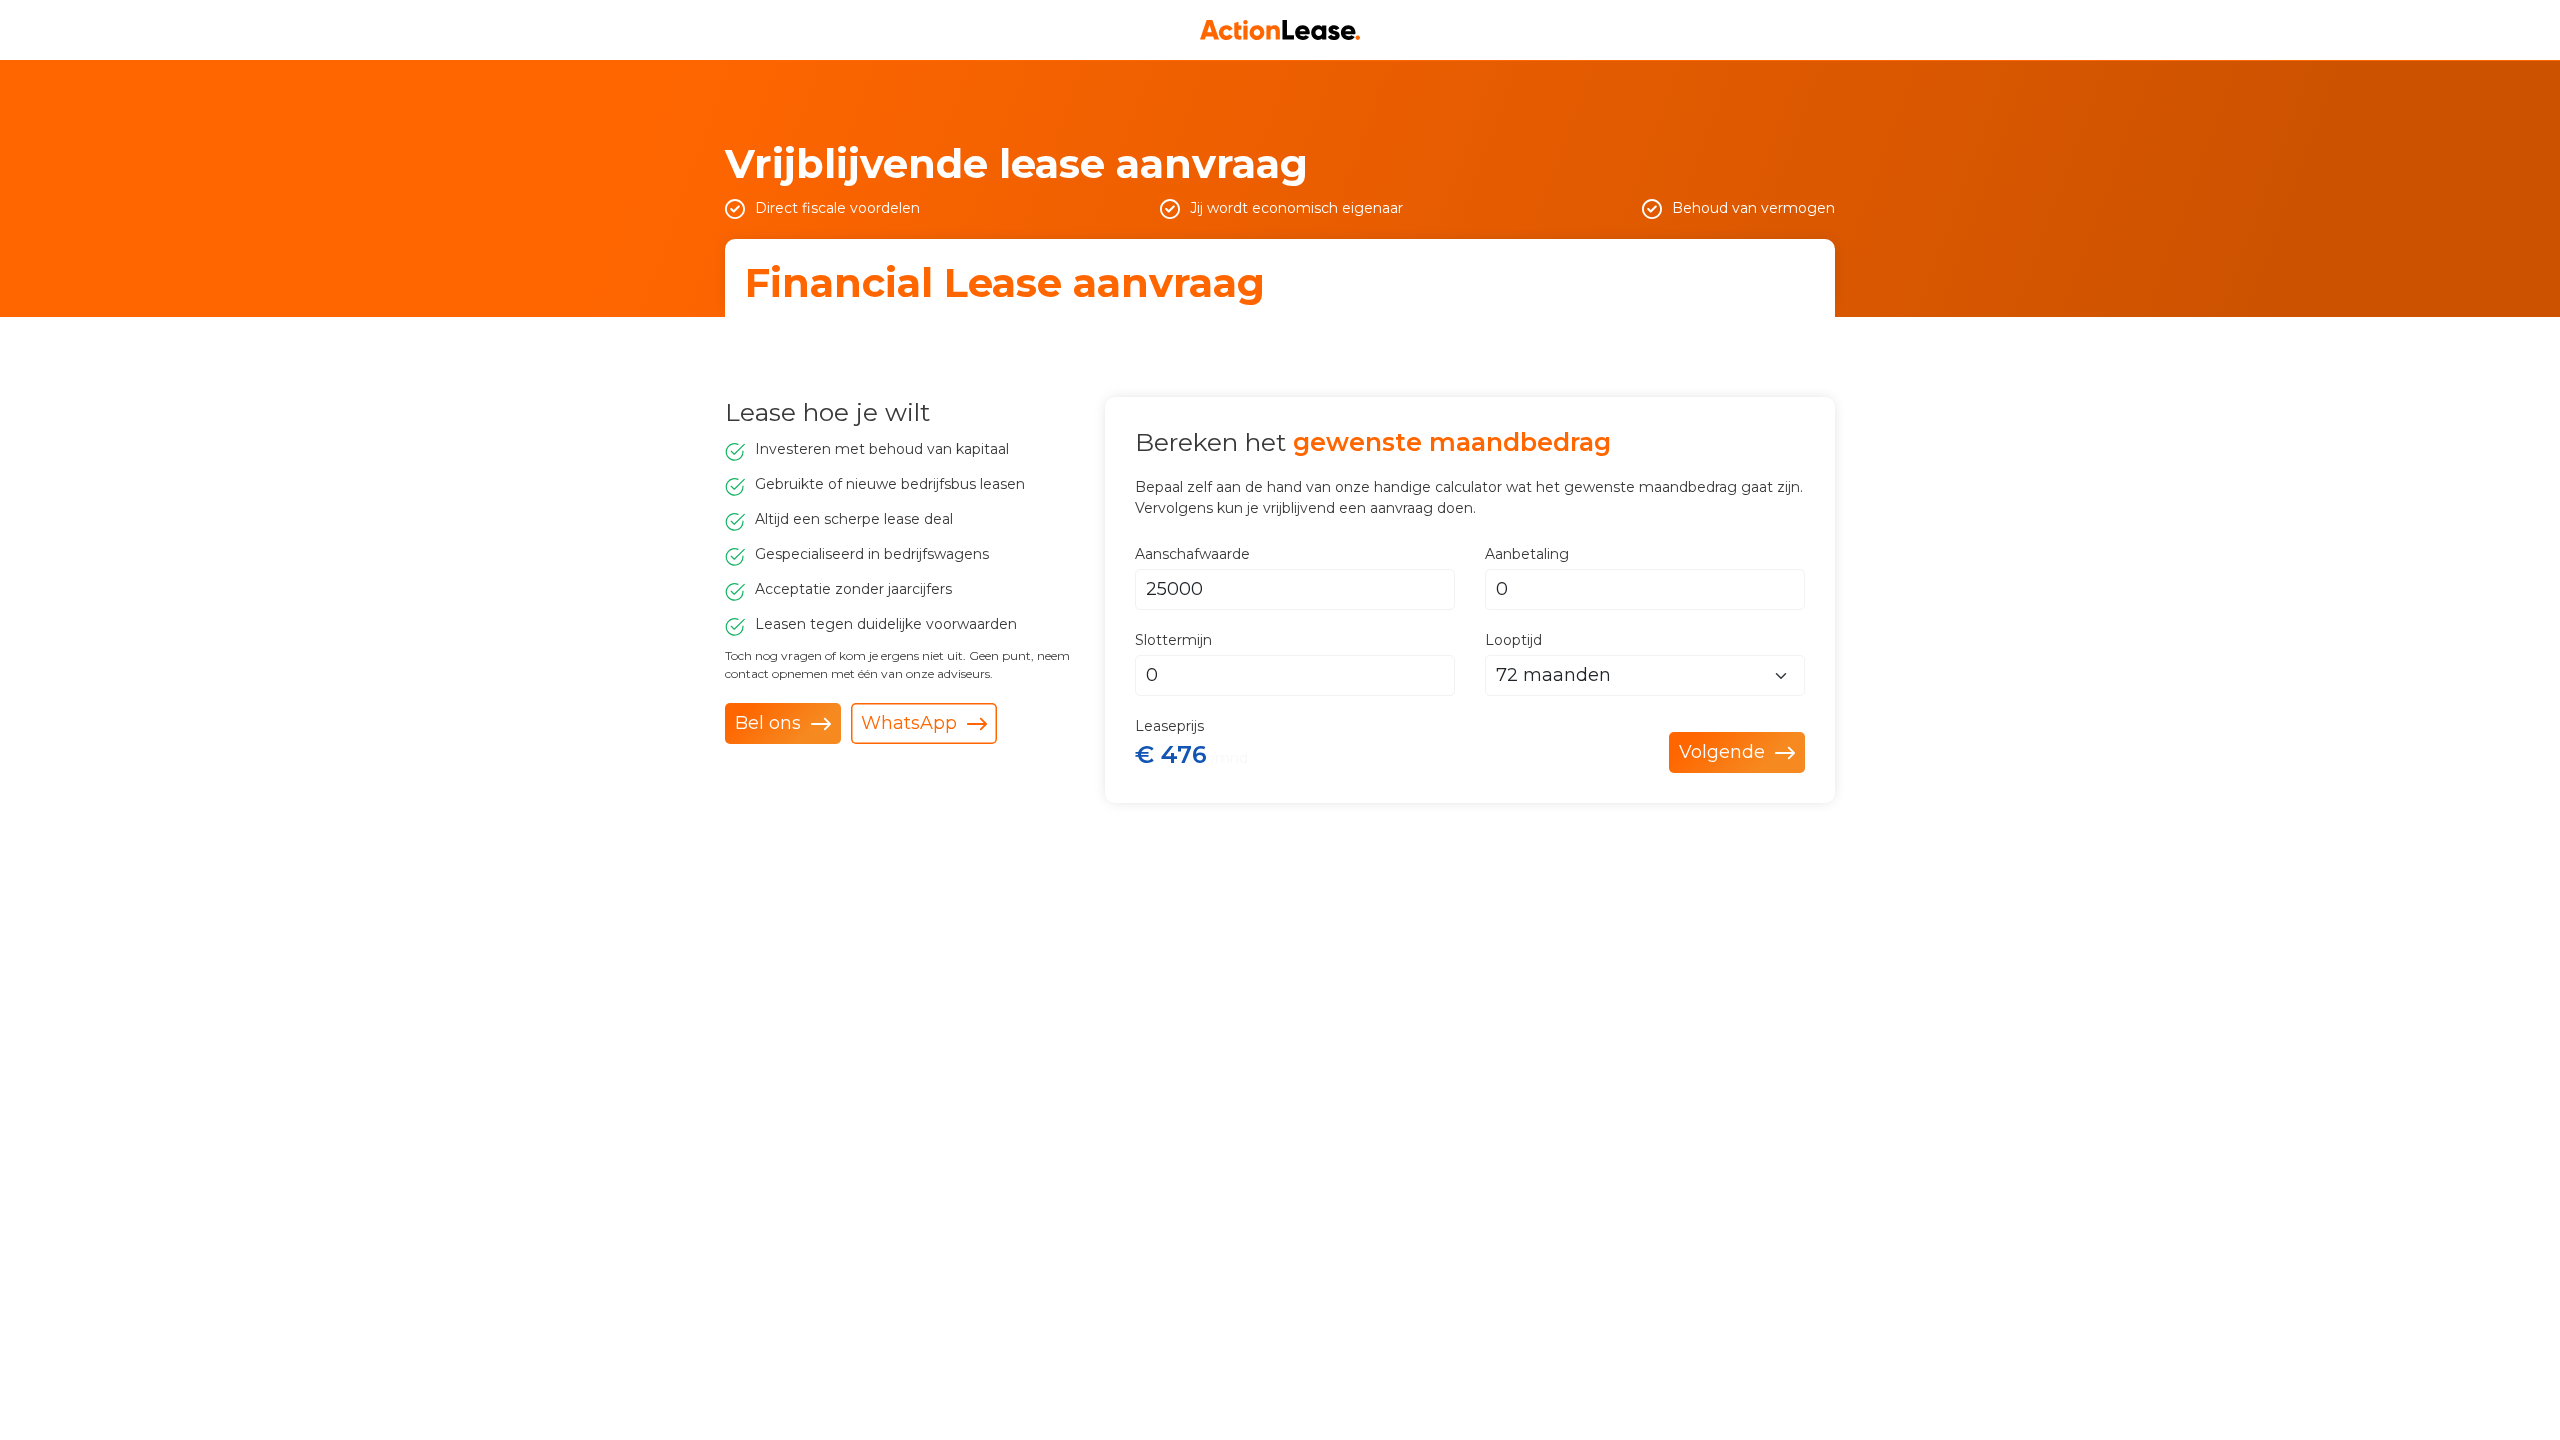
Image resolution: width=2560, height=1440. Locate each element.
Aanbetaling (1527, 554)
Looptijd (1513, 640)
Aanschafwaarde (1192, 554)
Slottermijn (1173, 640)
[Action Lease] (1280, 30)
